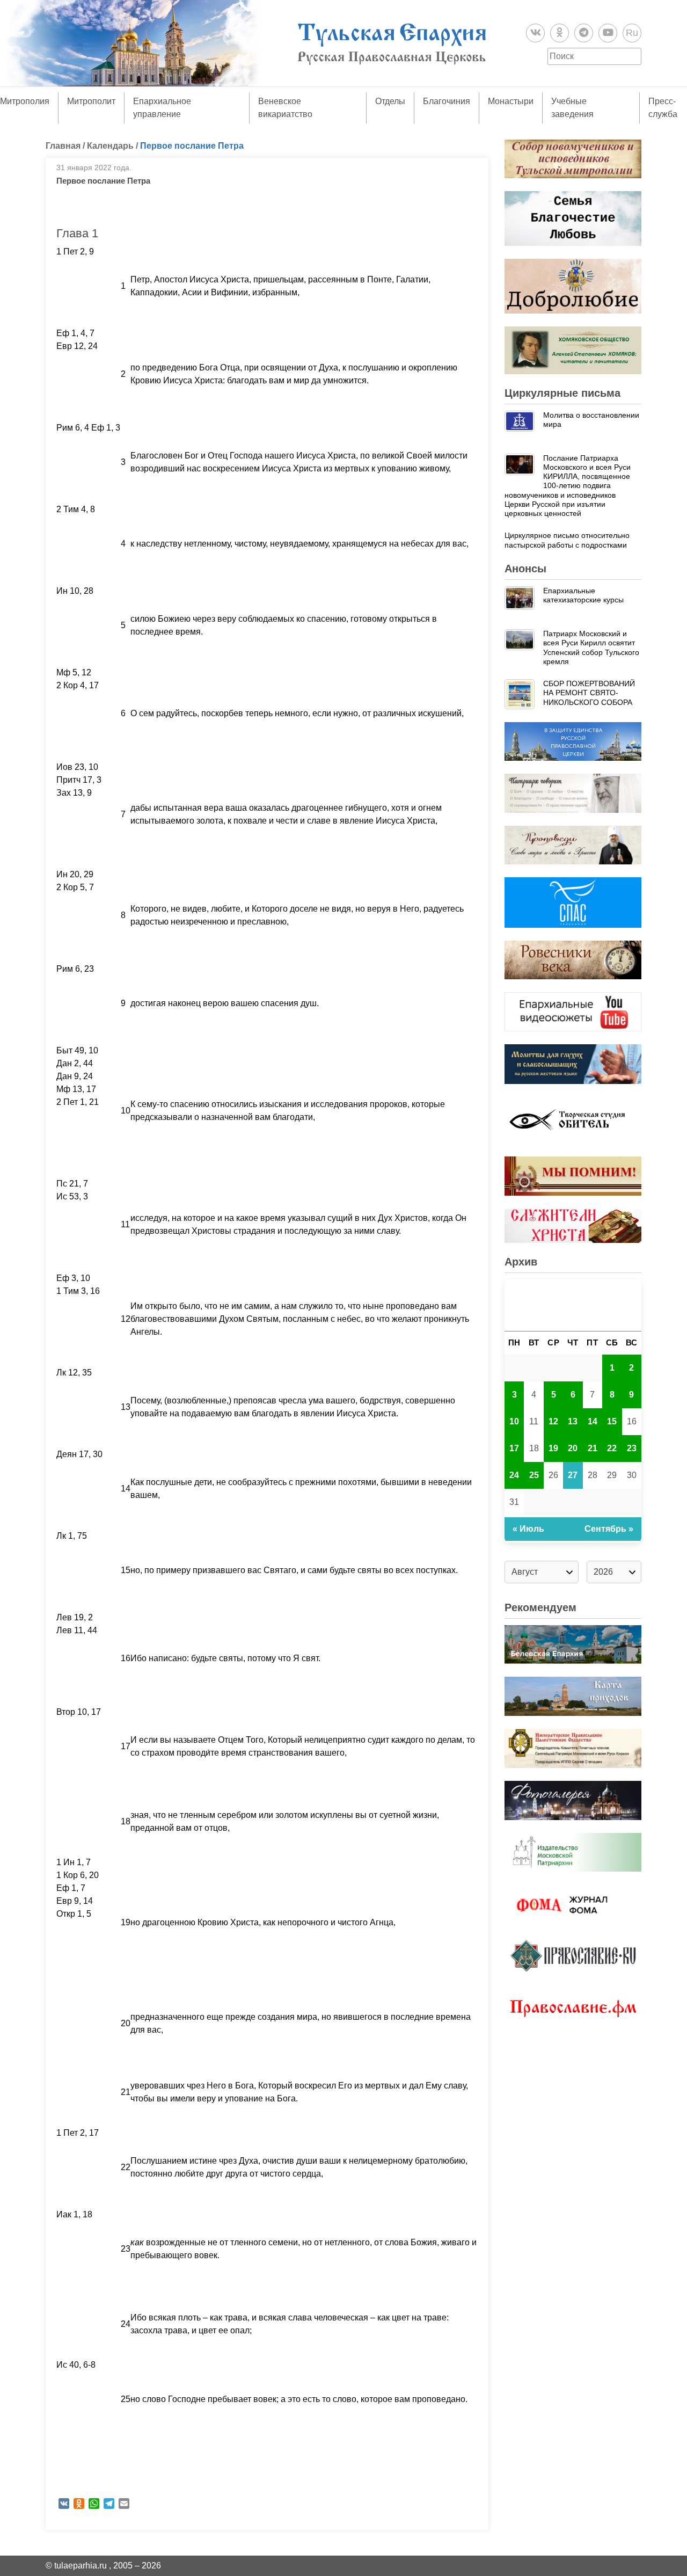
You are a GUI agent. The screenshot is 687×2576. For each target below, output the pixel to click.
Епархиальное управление (162, 108)
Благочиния (447, 101)
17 (514, 1448)
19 (553, 1448)
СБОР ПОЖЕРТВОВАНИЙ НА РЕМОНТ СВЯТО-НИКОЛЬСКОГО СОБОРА (589, 693)
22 (612, 1448)
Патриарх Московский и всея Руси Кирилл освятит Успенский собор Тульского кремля (591, 647)
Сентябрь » (609, 1529)
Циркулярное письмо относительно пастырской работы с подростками (567, 540)
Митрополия (25, 101)
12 (553, 1421)
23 (632, 1448)
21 (593, 1448)
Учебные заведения (572, 108)
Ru (632, 33)
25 (534, 1475)
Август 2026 (573, 1305)
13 (573, 1421)
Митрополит (91, 101)
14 (593, 1421)
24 (514, 1475)
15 (612, 1421)
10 (514, 1421)
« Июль (528, 1529)
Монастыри (511, 101)
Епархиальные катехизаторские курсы (583, 595)
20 (573, 1448)
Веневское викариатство (285, 108)
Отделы (390, 101)
